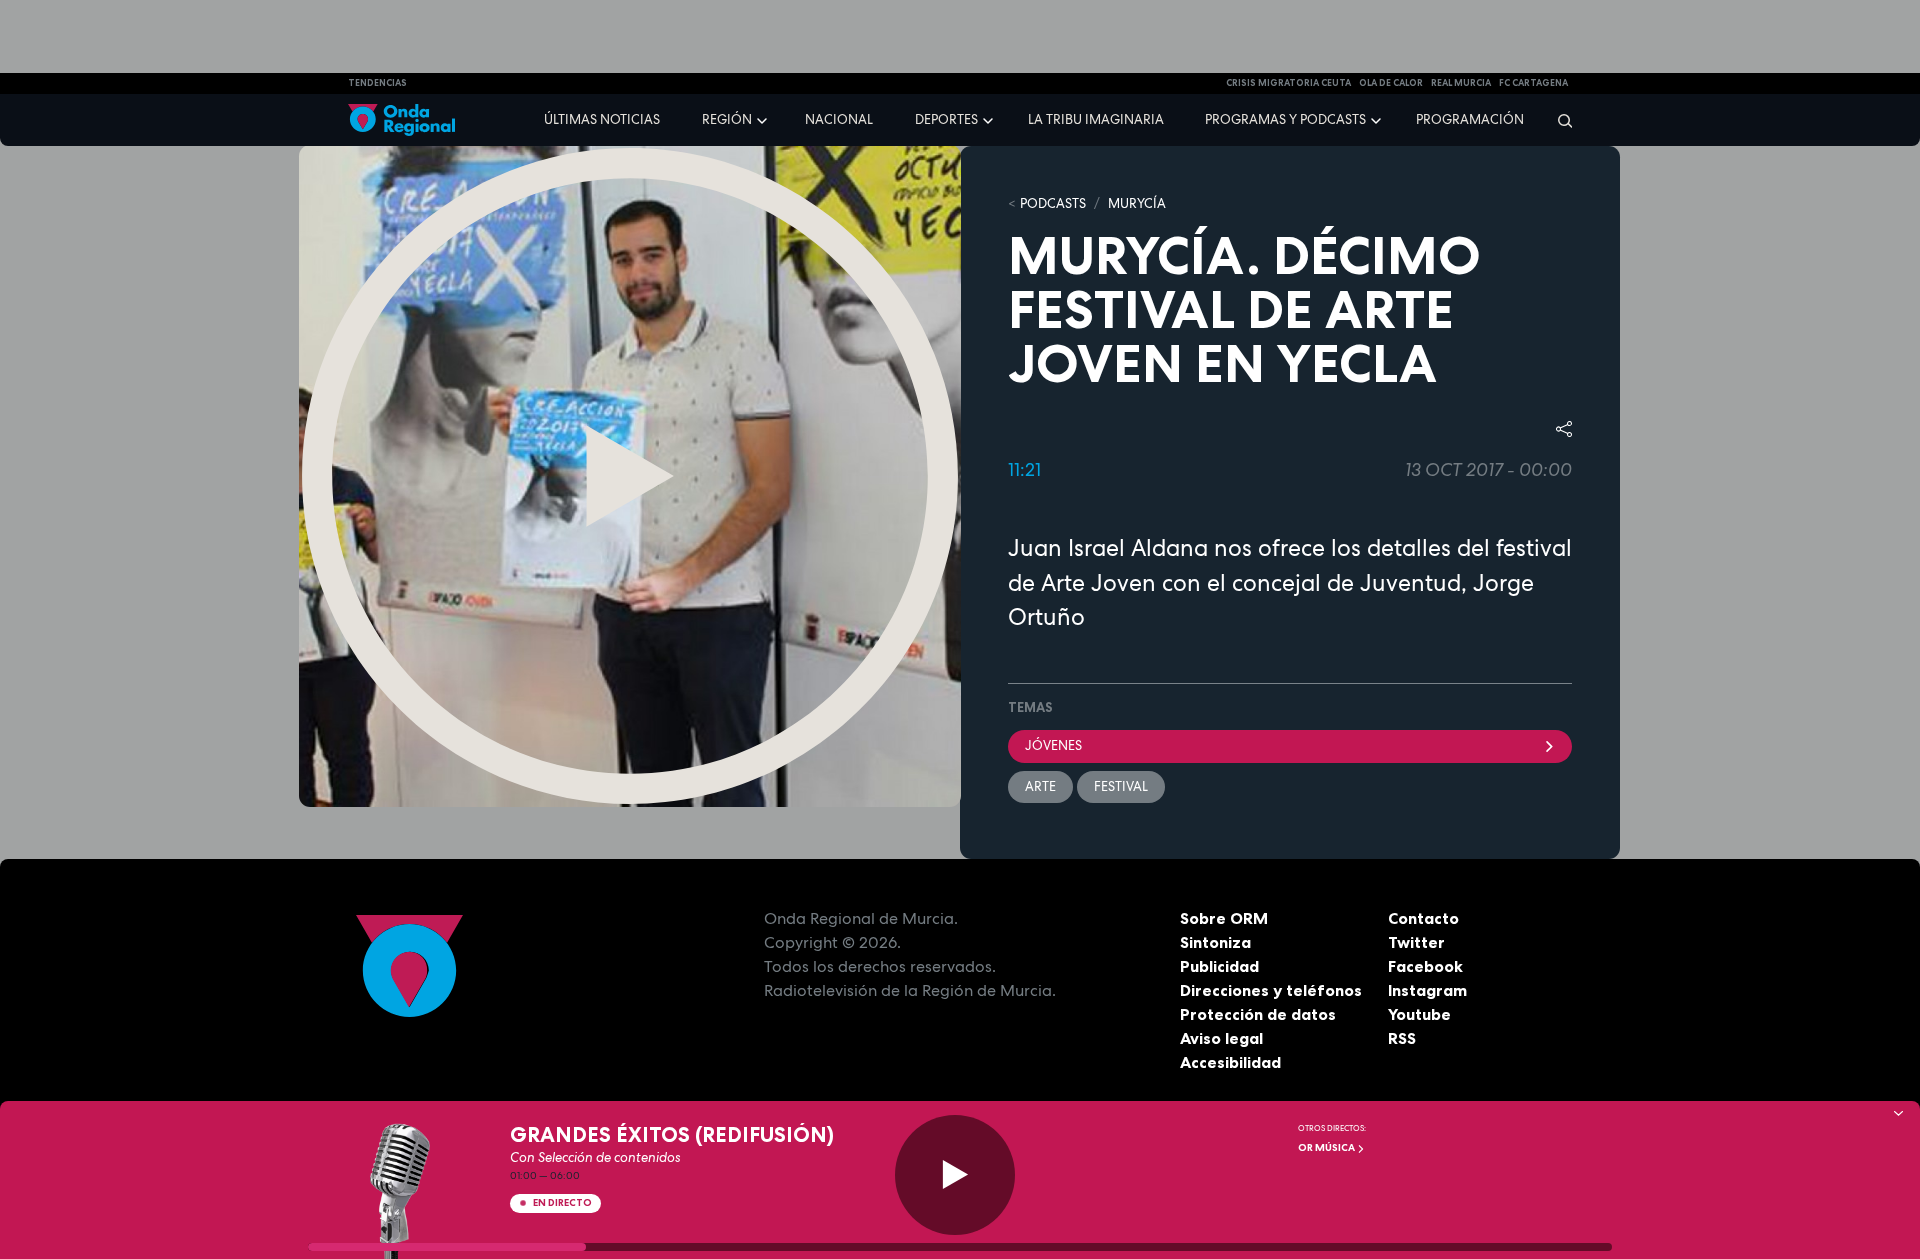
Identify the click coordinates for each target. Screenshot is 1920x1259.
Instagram (1427, 990)
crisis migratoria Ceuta (1288, 83)
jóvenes (1053, 745)
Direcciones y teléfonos (1271, 990)
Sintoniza (1215, 942)
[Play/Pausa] (955, 1175)
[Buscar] (1558, 120)
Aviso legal (1221, 1038)
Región (727, 119)
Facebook (1425, 966)
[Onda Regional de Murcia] (401, 120)
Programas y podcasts (1285, 119)
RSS (1402, 1038)
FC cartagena (1533, 83)
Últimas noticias (602, 119)
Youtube (1419, 1014)
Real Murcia (1461, 83)
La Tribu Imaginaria (1096, 119)
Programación (1470, 119)
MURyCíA (1137, 203)
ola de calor (1391, 83)
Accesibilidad (1230, 1062)
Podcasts (1053, 203)
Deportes (946, 119)
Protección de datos (1258, 1014)
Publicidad (1219, 966)
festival (1121, 786)
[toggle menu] (764, 119)
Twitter (1416, 942)
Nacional (839, 119)
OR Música (1327, 1147)
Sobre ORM (1224, 918)
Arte (1040, 786)
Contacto (1423, 918)
